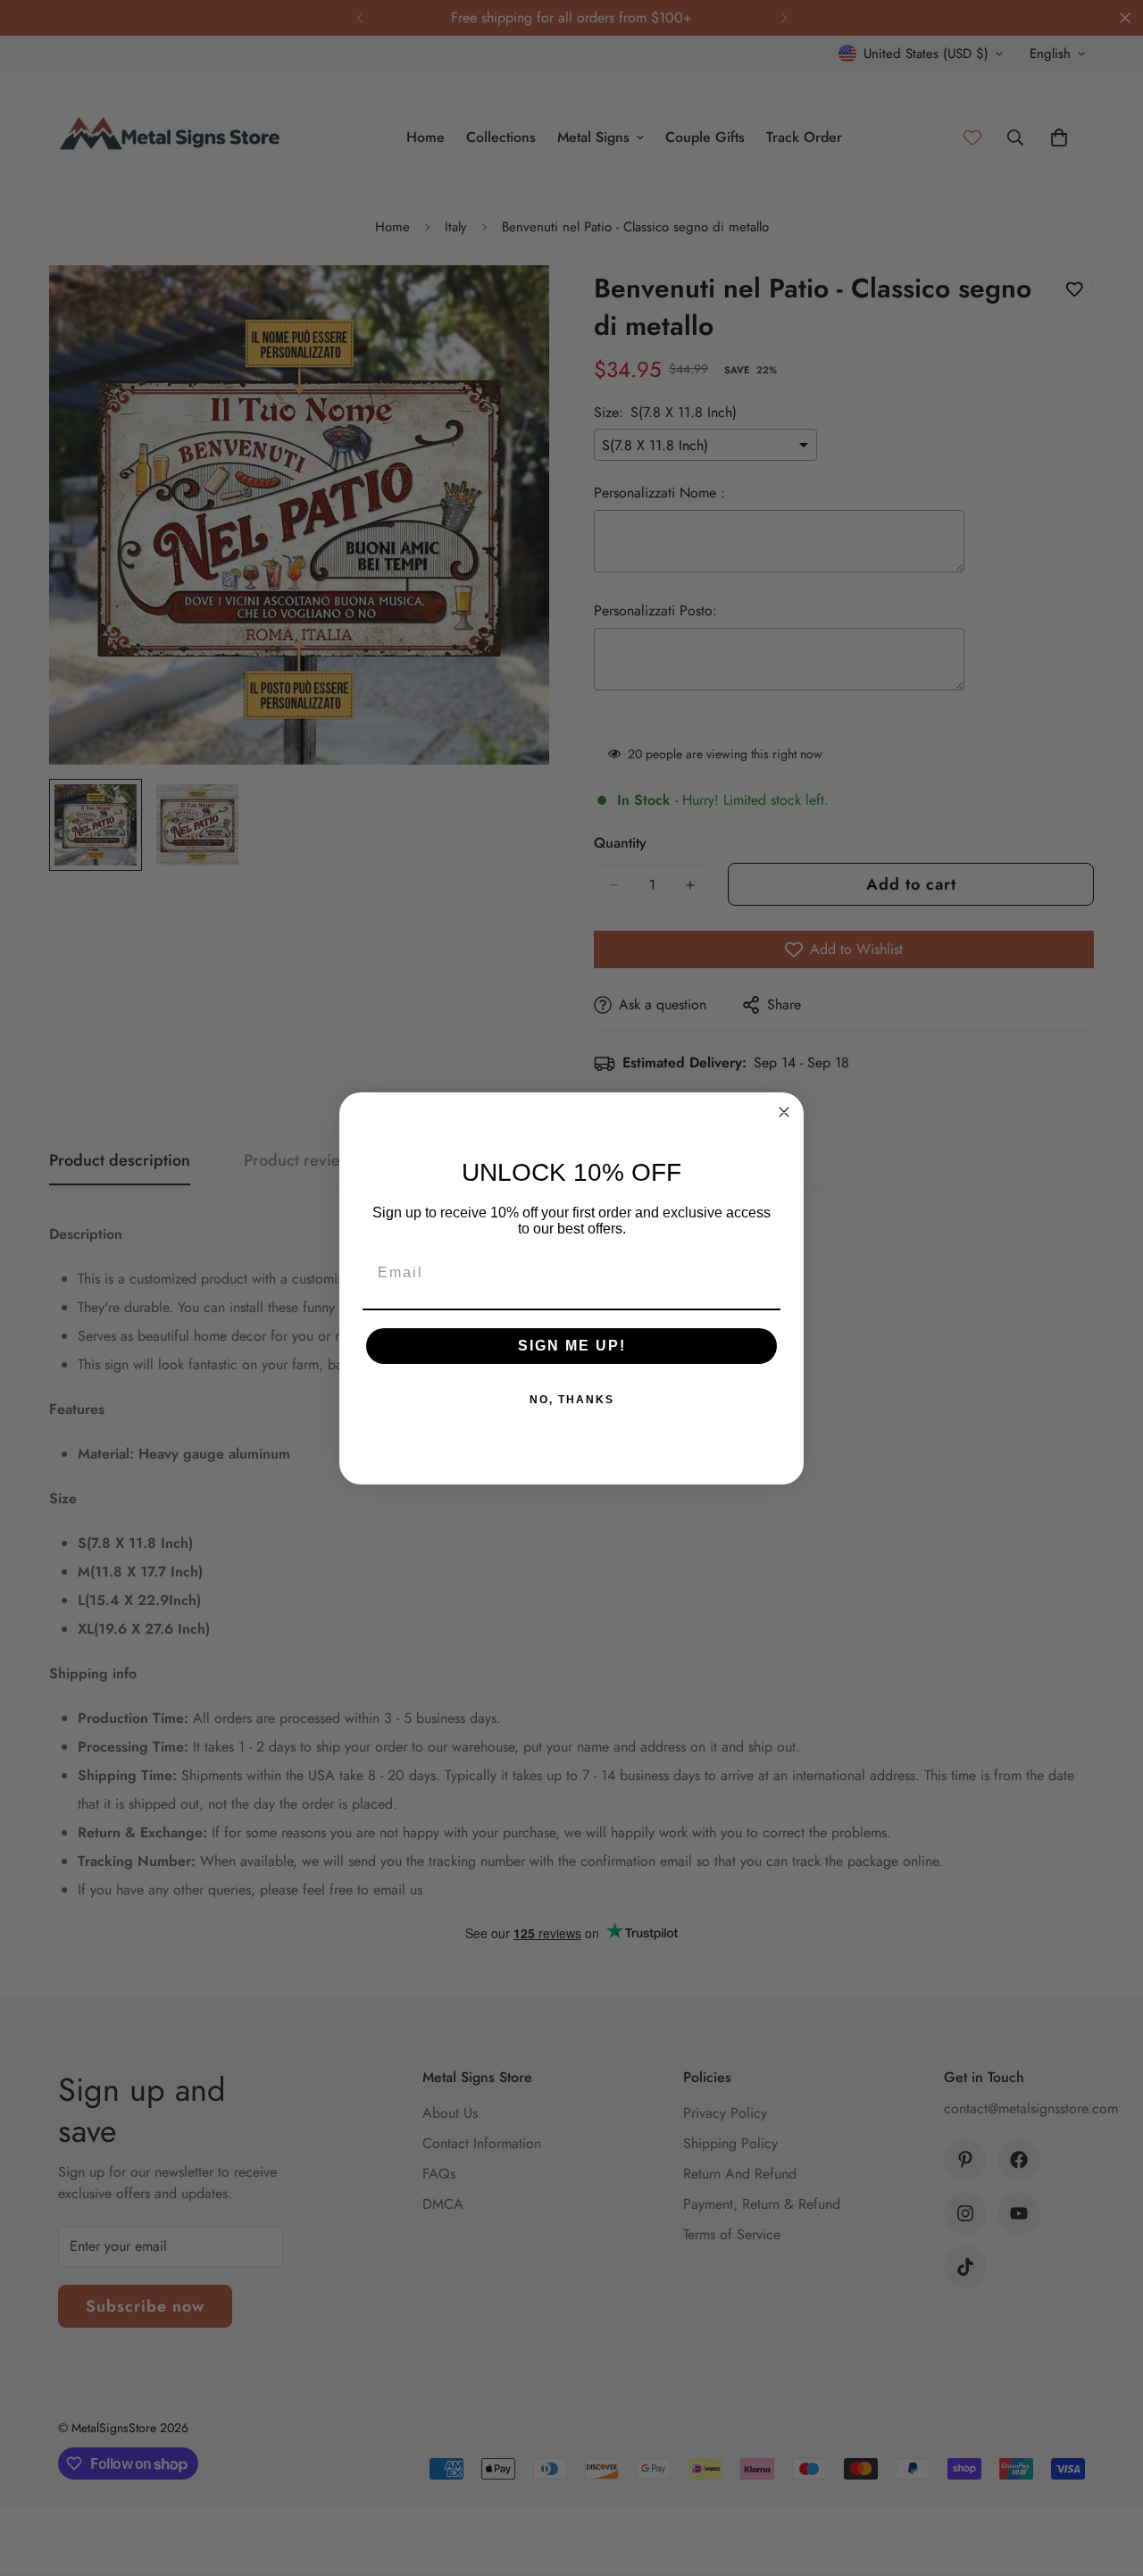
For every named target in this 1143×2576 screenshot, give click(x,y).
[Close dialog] (784, 1112)
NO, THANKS (572, 1400)
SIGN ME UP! (572, 1346)
